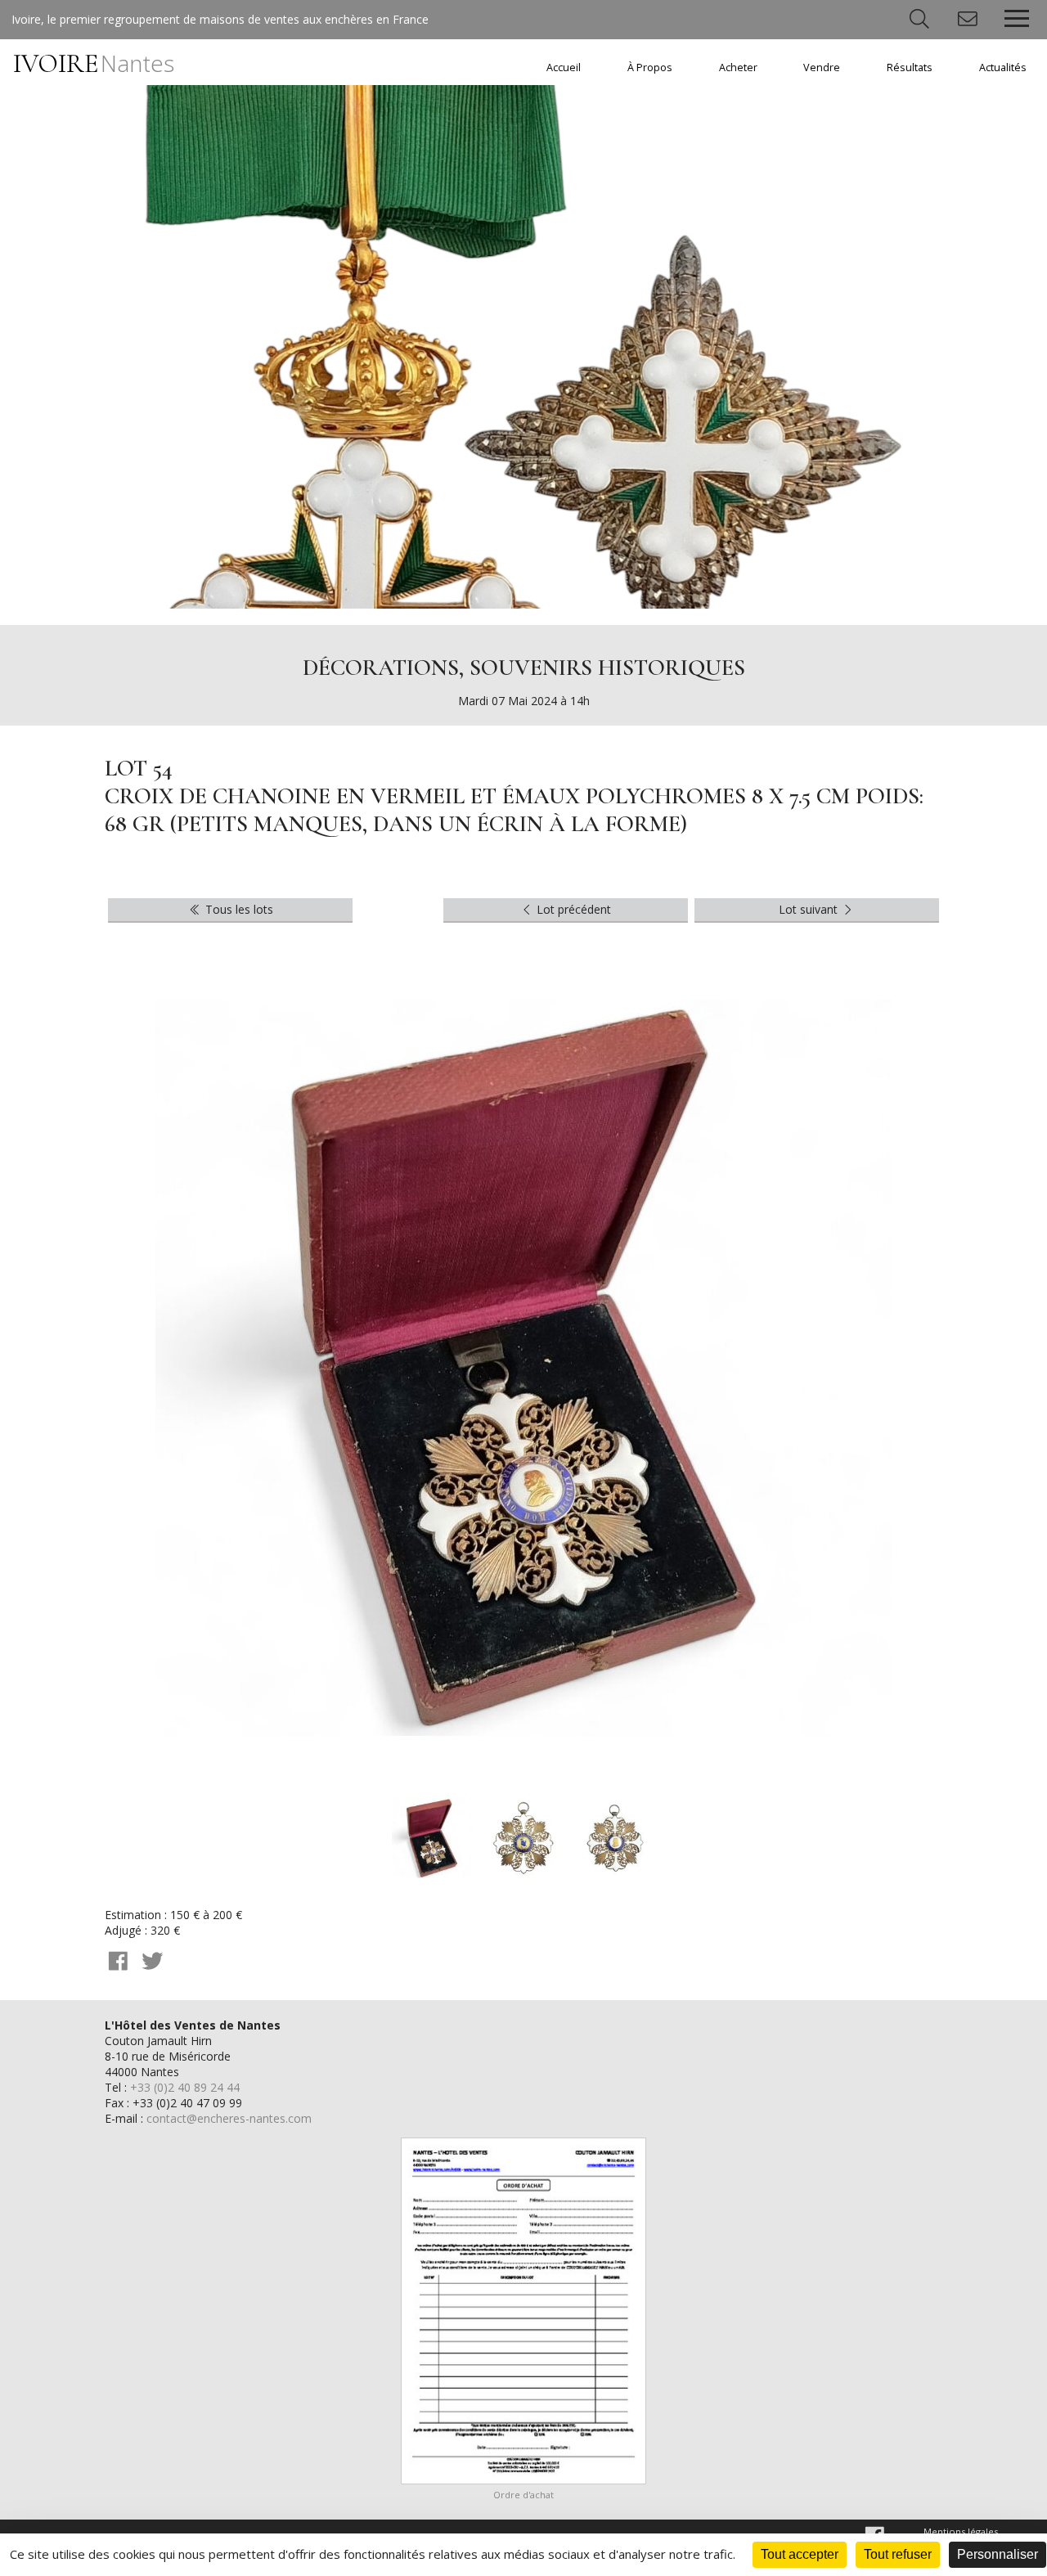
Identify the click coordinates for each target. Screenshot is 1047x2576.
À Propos (650, 67)
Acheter (738, 67)
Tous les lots (238, 909)
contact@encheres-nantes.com (229, 2118)
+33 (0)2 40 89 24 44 (185, 2087)
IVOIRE (94, 63)
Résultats (910, 67)
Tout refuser (898, 2554)
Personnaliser (998, 2554)
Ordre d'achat (523, 2495)
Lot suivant (810, 909)
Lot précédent (572, 909)
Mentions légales (961, 2531)
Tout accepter (800, 2554)
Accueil (564, 67)
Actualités (1003, 67)
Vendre (822, 67)
